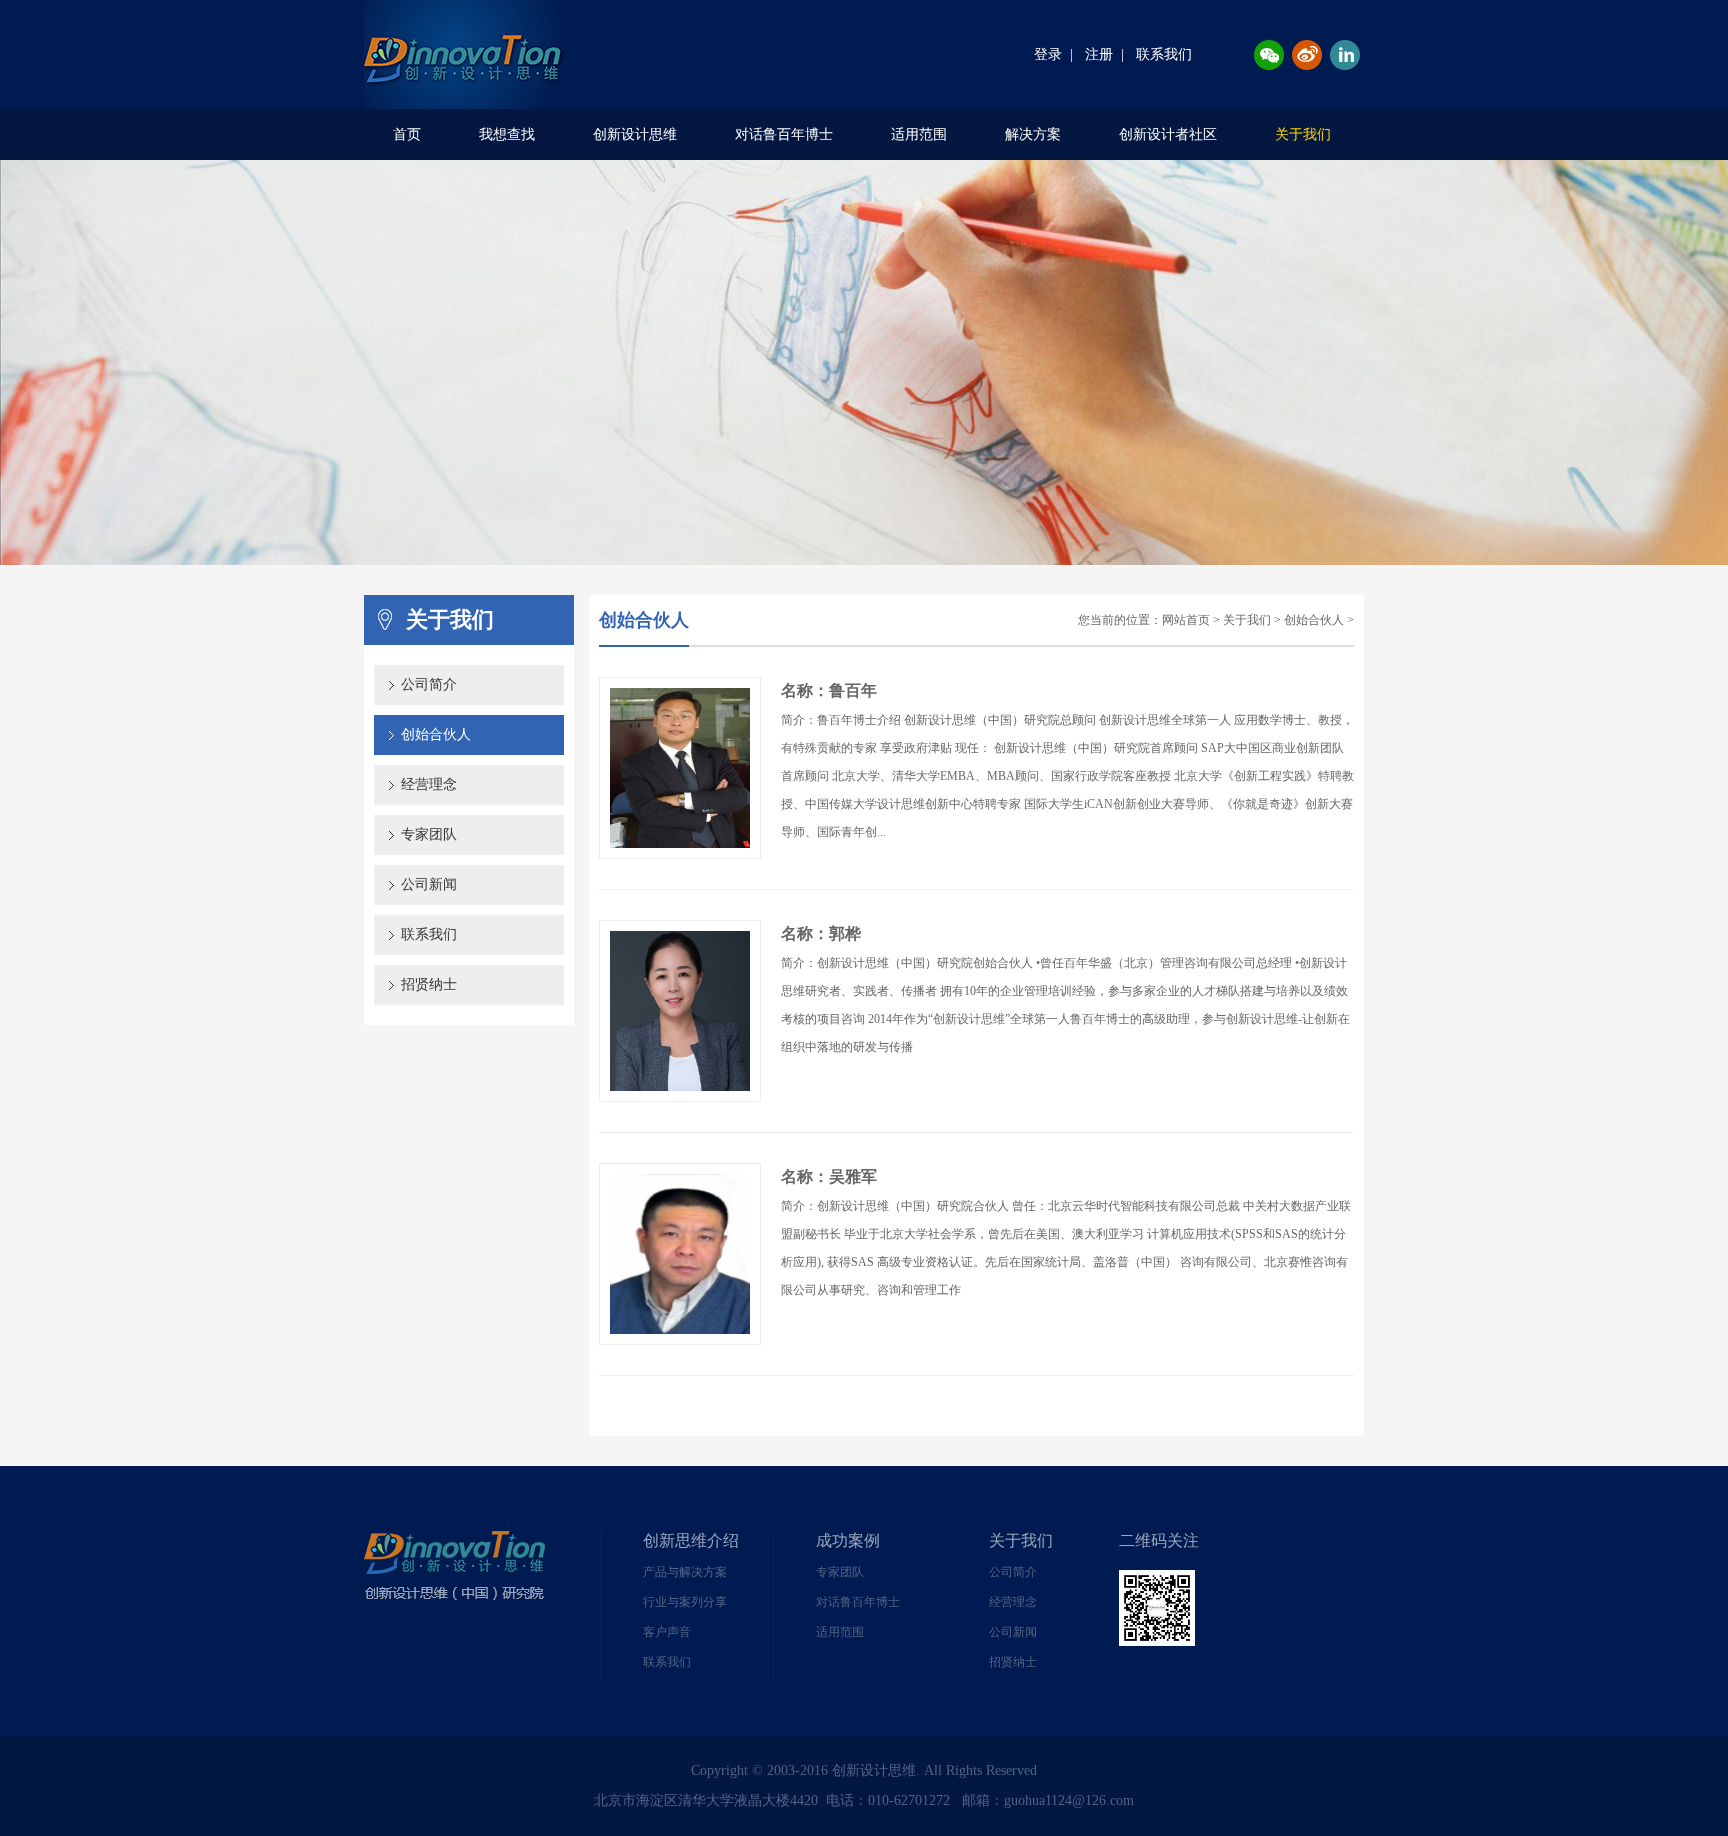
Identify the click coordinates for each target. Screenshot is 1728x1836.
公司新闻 (429, 884)
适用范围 (919, 134)
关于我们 (1303, 134)
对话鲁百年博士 (784, 134)
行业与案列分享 (685, 1602)
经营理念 (429, 784)
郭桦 (845, 933)
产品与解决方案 (685, 1572)
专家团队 (429, 834)
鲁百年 (853, 690)
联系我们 (1164, 54)
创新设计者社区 (1168, 134)
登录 (1048, 54)
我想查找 (507, 134)
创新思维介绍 (691, 1540)
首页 (407, 134)
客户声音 (667, 1632)
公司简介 (429, 684)
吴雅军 (853, 1176)
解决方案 (1033, 134)
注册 (1099, 54)
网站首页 (1186, 620)
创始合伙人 (436, 734)
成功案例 (848, 1540)
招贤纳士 (429, 984)
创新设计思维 (635, 134)
